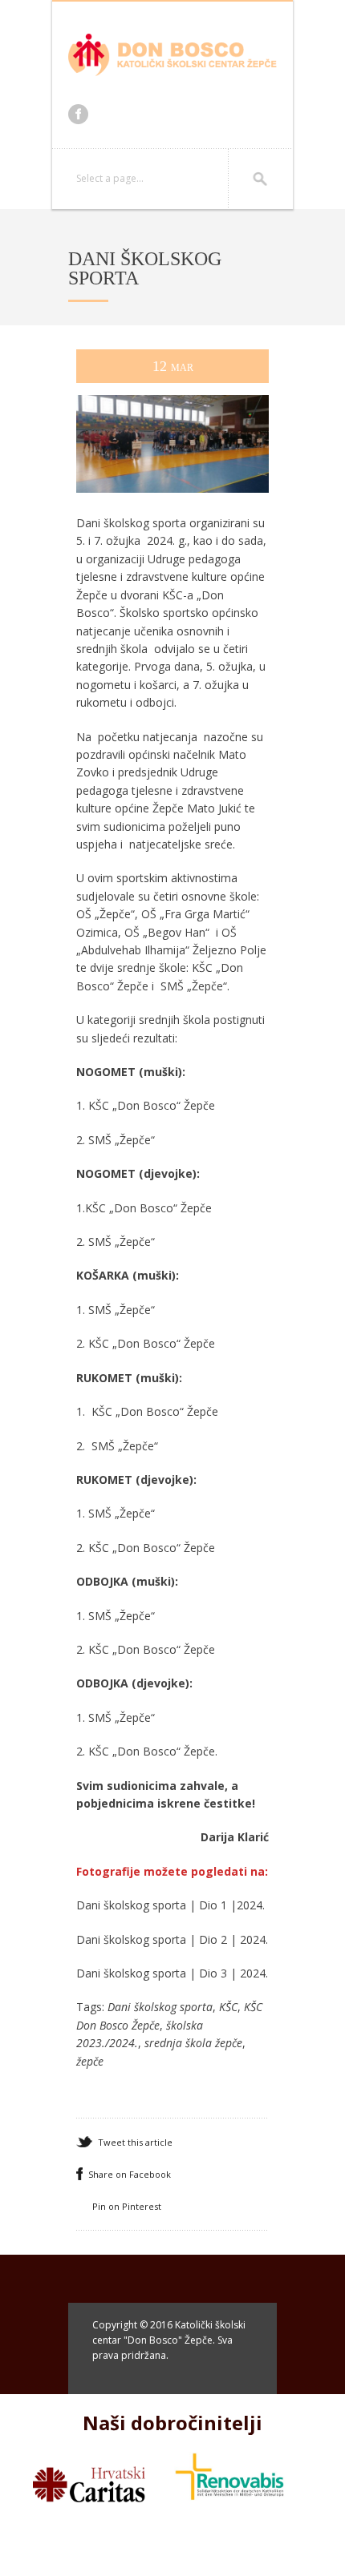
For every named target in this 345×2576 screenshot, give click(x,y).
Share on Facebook (130, 2174)
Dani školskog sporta (160, 2007)
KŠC (228, 2007)
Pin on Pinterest (127, 2206)
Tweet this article (135, 2142)
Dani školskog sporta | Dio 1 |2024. (170, 1905)
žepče (90, 2061)
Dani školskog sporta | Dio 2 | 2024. (172, 1939)
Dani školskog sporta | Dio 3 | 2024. (172, 1973)
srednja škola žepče (193, 2043)
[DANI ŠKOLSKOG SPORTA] (172, 508)
